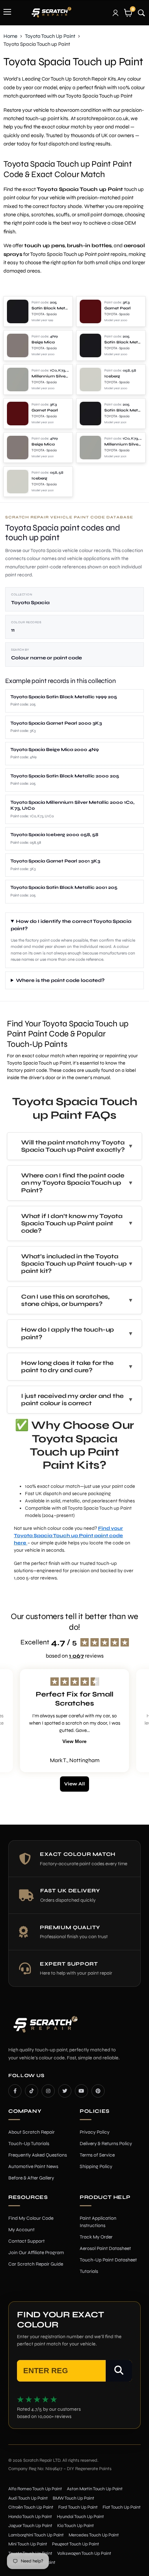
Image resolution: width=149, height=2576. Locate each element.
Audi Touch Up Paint (28, 2498)
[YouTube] (81, 2091)
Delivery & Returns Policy (106, 2144)
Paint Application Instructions (98, 2222)
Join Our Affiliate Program (36, 2253)
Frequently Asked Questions (38, 2155)
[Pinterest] (98, 2091)
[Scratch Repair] (51, 12)
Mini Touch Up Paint (28, 2544)
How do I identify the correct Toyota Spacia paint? (71, 925)
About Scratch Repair (32, 2132)
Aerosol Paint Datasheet (105, 2248)
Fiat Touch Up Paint (122, 2507)
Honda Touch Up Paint (30, 2517)
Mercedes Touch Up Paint (94, 2535)
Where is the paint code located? (60, 980)
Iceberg (112, 376)
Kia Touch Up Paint (76, 2526)
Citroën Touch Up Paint (31, 2507)
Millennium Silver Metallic (50, 376)
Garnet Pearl (117, 308)
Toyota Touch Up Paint (50, 36)
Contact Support (27, 2241)
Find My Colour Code (31, 2218)
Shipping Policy (96, 2166)
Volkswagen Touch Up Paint (84, 2553)
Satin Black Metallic (50, 308)
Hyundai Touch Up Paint (80, 2517)
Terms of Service (97, 2155)
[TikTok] (32, 2091)
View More (74, 1741)
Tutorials (89, 2271)
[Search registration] (119, 2371)
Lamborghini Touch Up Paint (36, 2535)
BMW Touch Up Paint (73, 2498)
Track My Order (96, 2237)
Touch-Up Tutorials (29, 2144)
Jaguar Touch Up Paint (30, 2526)
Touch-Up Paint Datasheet (108, 2260)
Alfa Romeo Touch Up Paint (35, 2489)
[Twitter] (65, 2091)
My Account (21, 2230)
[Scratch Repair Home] (45, 2029)
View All (74, 1784)
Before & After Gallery (31, 2178)
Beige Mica (43, 342)
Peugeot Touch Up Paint (76, 2544)
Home (10, 36)
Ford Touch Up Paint (78, 2507)
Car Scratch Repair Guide (36, 2264)
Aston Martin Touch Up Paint (95, 2489)
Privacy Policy (95, 2132)
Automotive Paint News (33, 2166)
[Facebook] (15, 2091)
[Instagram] (48, 2091)
